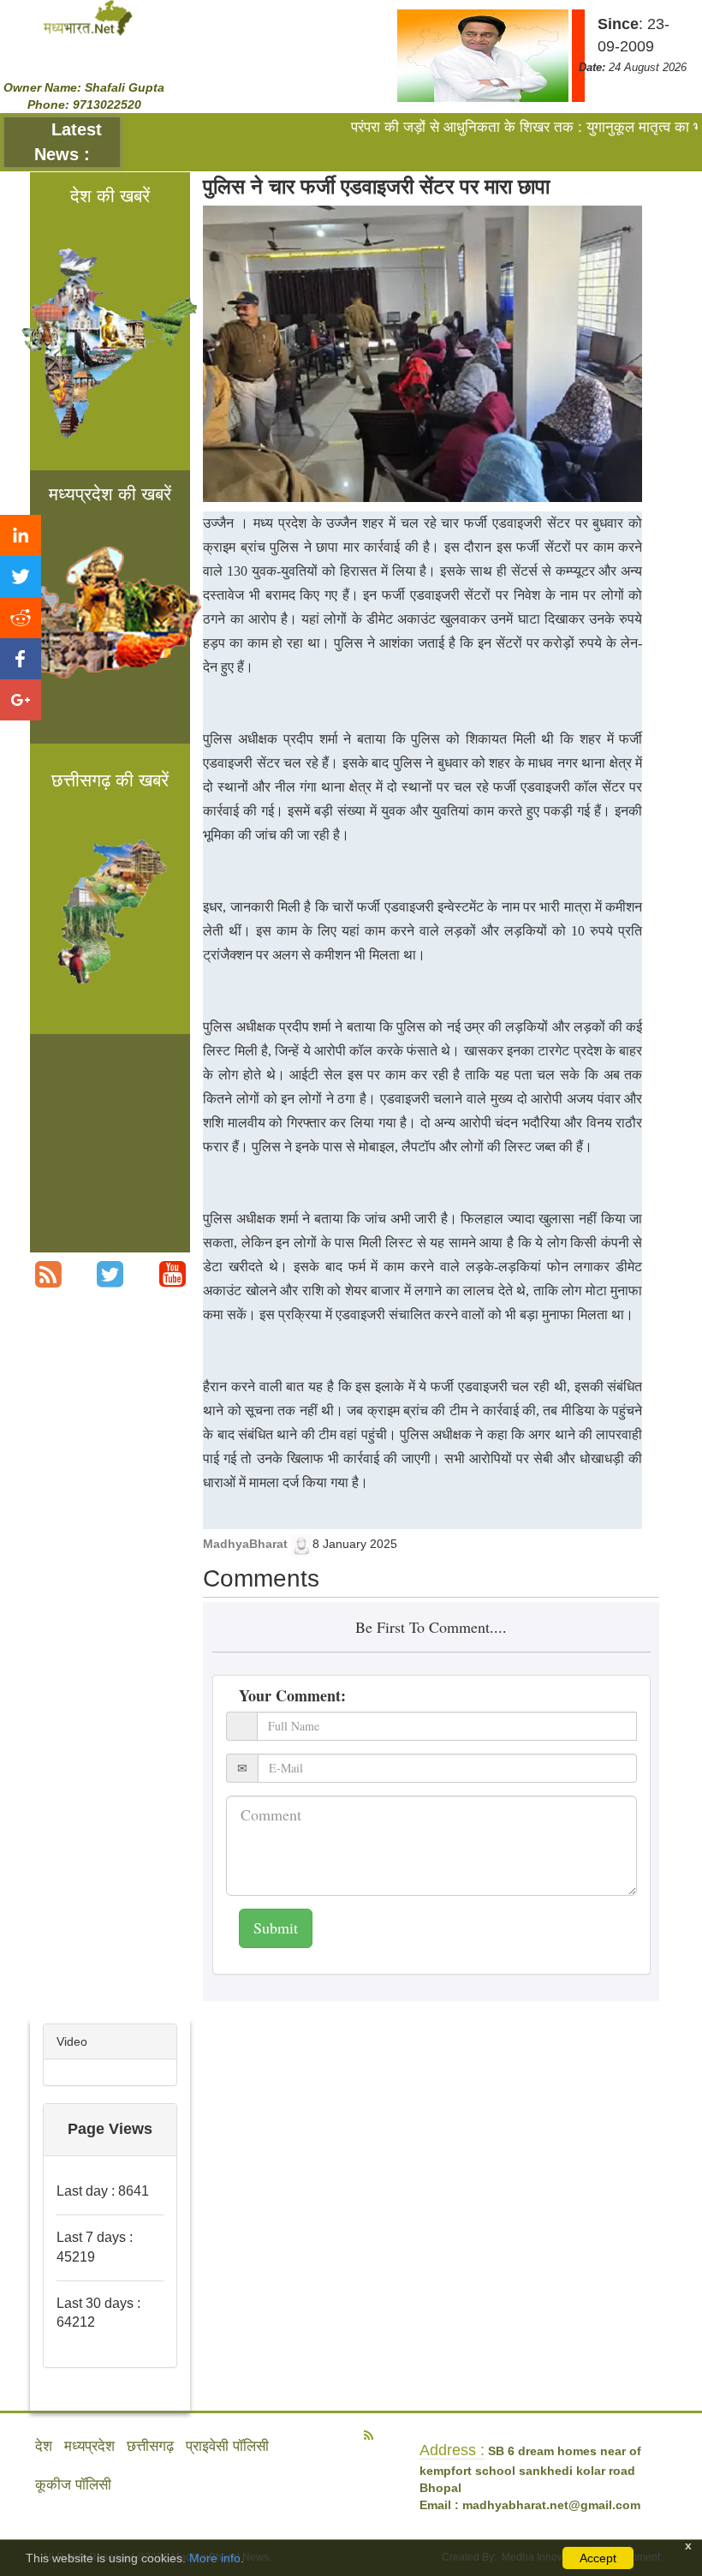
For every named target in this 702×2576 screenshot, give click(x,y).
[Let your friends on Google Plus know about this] (21, 700)
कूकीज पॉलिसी (73, 2485)
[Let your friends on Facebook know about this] (21, 659)
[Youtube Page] (173, 1274)
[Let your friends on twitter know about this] (21, 577)
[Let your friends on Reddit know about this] (21, 618)
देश (44, 2446)
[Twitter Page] (110, 1274)
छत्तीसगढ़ (150, 2446)
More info (215, 2558)
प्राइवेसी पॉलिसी (227, 2446)
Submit (276, 1928)
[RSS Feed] (48, 1274)
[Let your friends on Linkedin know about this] (21, 535)
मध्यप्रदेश (89, 2446)
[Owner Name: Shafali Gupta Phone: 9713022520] (88, 17)
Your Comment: (292, 1695)
